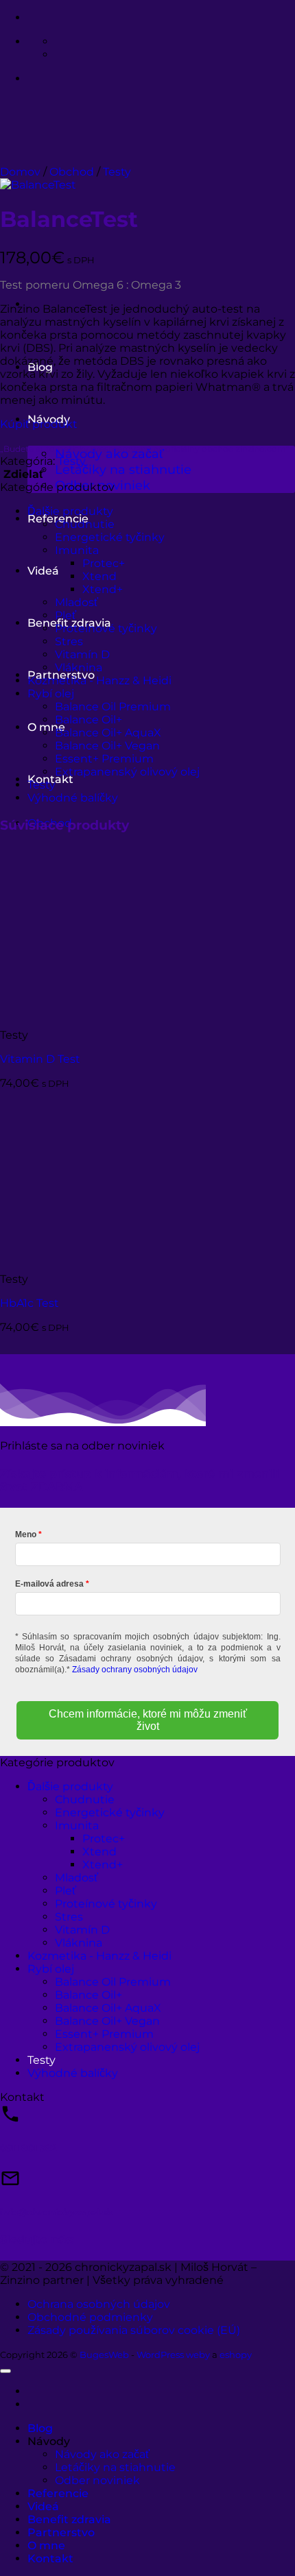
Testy (117, 172)
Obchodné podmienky (90, 2317)
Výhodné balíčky (73, 798)
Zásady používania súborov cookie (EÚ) (134, 2330)
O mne (46, 2545)
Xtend (99, 576)
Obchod (72, 172)
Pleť (66, 615)
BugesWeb (104, 2355)
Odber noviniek (97, 2480)
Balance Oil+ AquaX (108, 733)
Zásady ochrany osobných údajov (135, 1670)
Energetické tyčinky (110, 537)
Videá (43, 571)
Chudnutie (85, 524)
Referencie (58, 2493)
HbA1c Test (29, 1303)
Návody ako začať (102, 2454)
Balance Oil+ (88, 720)
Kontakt (50, 2559)
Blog (40, 2428)
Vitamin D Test (40, 1059)
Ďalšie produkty (70, 511)
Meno (26, 1534)
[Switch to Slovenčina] (61, 41)
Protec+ (104, 563)
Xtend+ (103, 589)
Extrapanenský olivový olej (127, 772)
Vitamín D (82, 654)
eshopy (236, 2355)
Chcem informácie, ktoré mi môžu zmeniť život (148, 1720)
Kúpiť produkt (39, 424)
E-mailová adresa (49, 1584)
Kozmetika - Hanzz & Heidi (99, 681)
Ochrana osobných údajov (99, 2304)
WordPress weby (173, 2355)
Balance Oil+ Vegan (107, 746)
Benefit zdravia (69, 2519)
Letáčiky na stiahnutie (123, 469)
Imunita (77, 550)
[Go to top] (5, 2371)
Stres (69, 641)
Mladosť (76, 602)
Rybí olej (51, 694)
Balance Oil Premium (113, 707)
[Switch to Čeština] (61, 55)
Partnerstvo (61, 2532)
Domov (20, 172)
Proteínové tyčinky (106, 628)
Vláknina (79, 667)
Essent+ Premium (104, 759)
